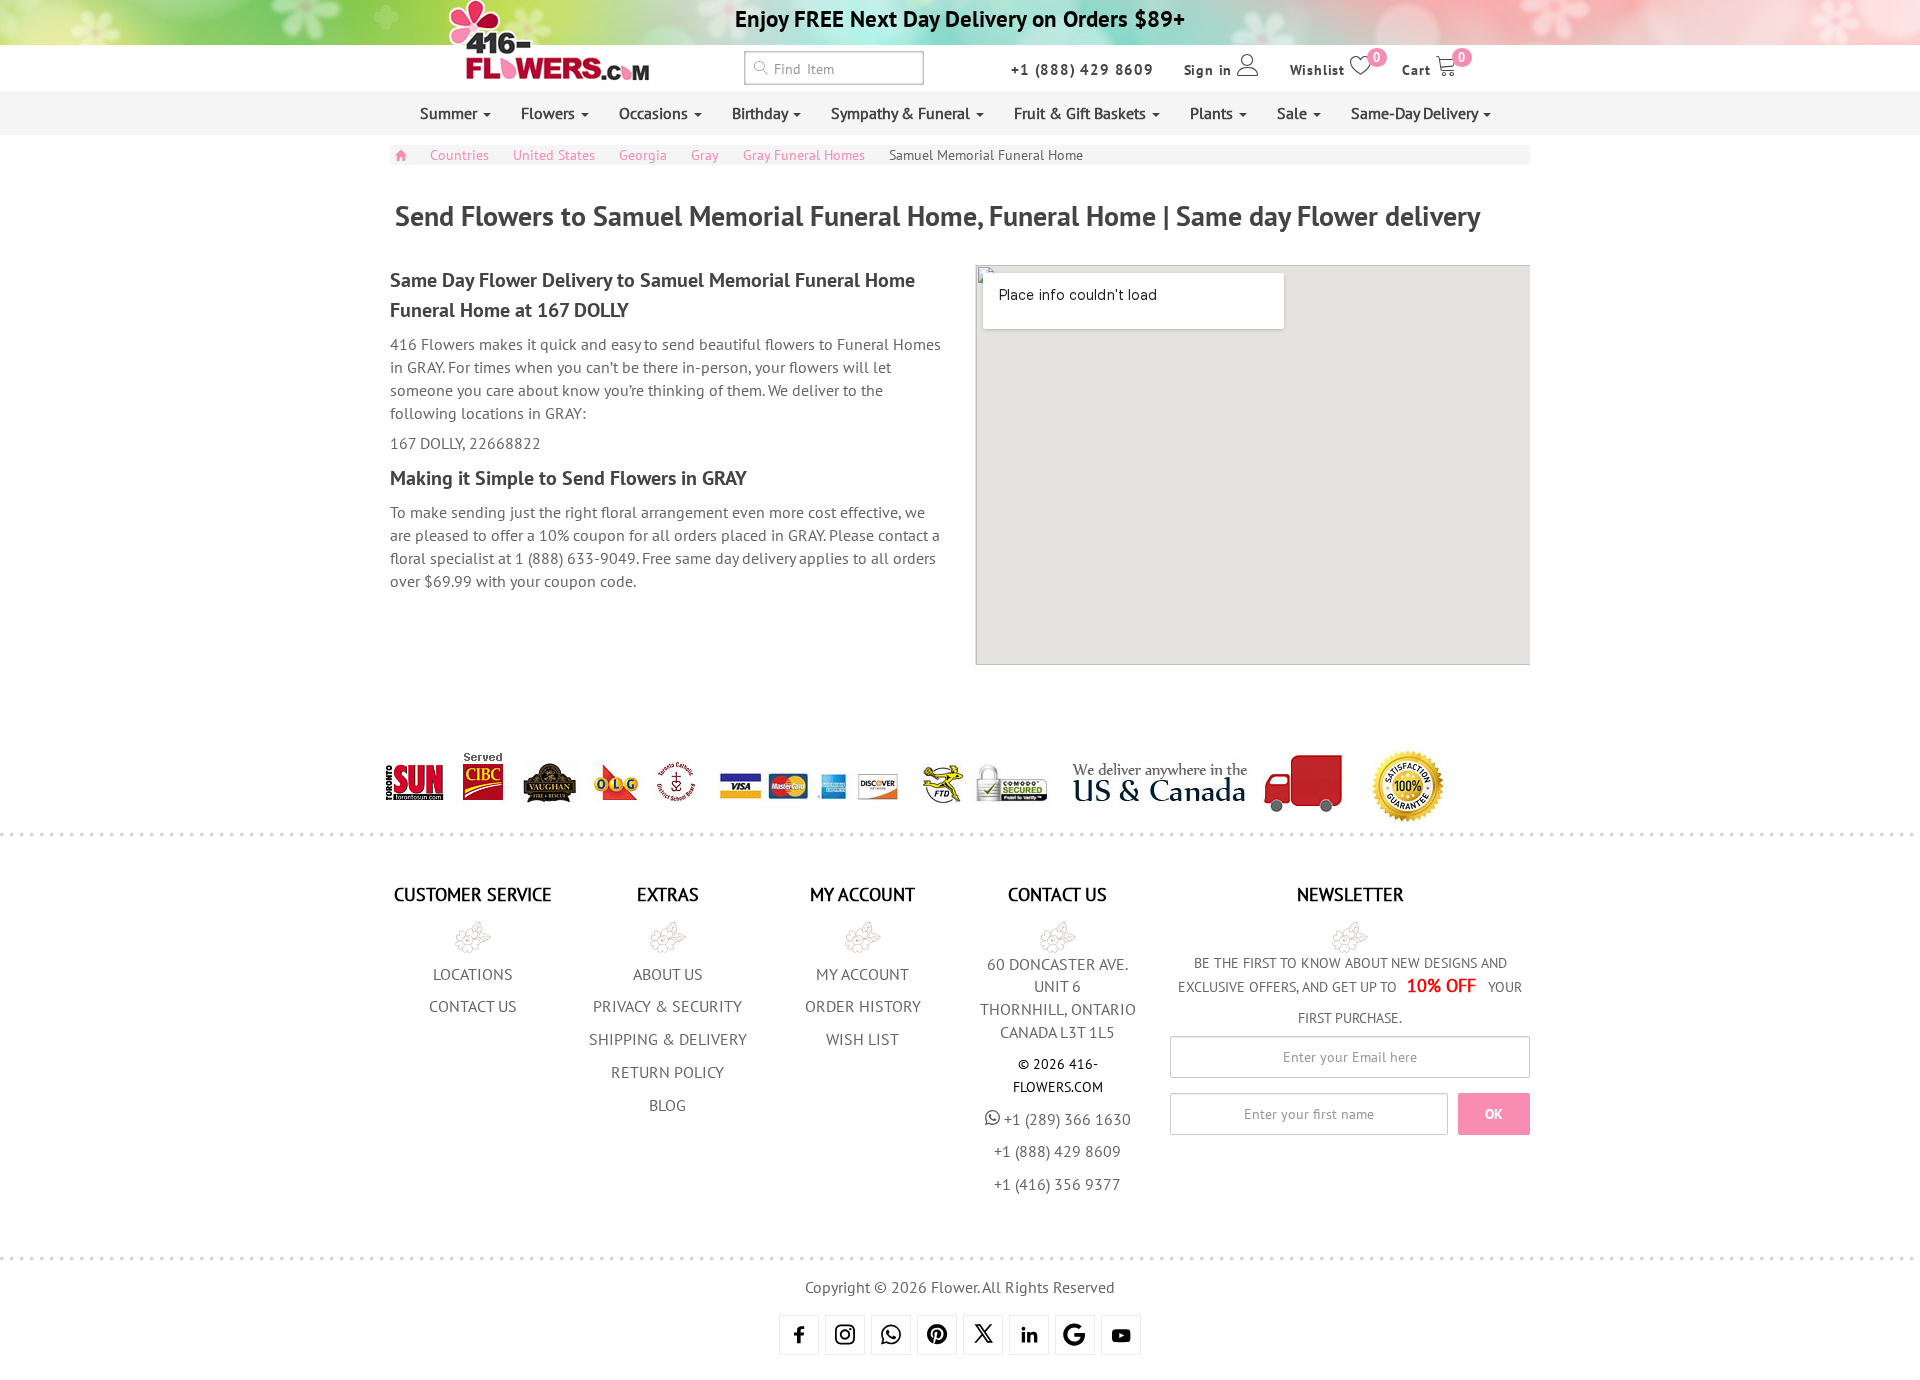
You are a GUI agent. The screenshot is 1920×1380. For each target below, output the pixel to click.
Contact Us (473, 1006)
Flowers (550, 113)
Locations (473, 974)
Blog (667, 1105)
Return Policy (667, 1072)
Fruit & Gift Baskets (1082, 113)
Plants (1213, 113)
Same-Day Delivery (1416, 113)
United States (554, 155)
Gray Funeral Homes (804, 155)
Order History (863, 1006)
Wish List (862, 1039)
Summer (450, 113)
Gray (705, 155)
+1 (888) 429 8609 (1082, 69)
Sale (1294, 113)
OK (1494, 1114)
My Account (862, 974)
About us (668, 974)
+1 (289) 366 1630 (1067, 1119)
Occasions (655, 113)
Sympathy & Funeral (902, 113)
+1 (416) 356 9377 (1057, 1184)
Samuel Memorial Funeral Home (986, 155)
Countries (459, 155)
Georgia (643, 155)
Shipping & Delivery (668, 1039)
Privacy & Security (667, 1006)
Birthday (761, 113)
